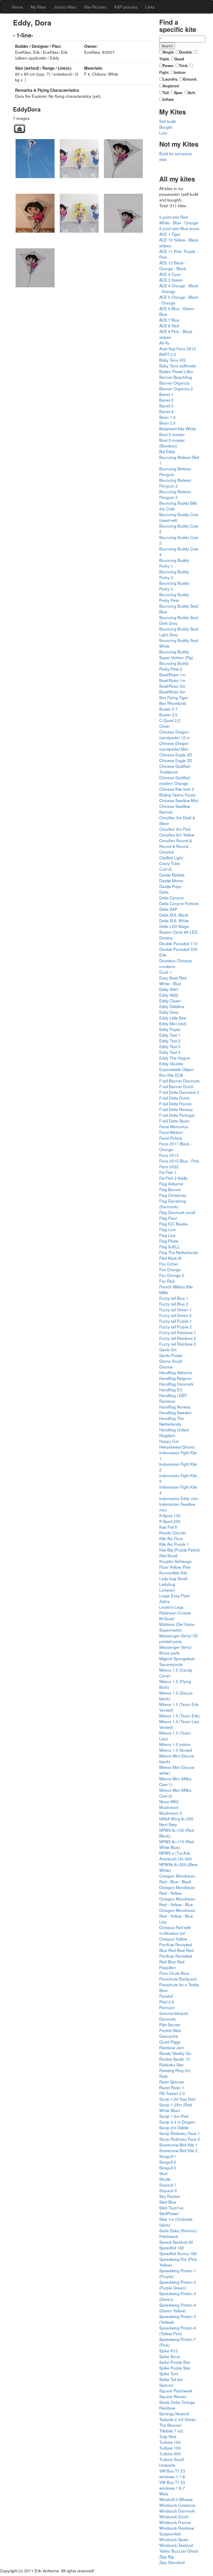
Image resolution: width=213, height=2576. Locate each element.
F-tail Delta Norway (176, 1109)
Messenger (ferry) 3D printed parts (178, 1638)
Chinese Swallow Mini (179, 800)
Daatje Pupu (170, 886)
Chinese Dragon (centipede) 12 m (175, 735)
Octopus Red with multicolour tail (175, 1930)
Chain (165, 726)
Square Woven (173, 2396)
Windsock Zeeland (176, 2545)
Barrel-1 (166, 394)
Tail (166, 93)
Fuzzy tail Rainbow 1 (178, 1332)
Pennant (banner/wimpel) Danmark (174, 2013)
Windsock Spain (174, 2539)
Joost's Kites (65, 7)
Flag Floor (168, 1218)
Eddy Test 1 (170, 1035)
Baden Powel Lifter (176, 371)
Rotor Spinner (172, 2082)
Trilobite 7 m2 (171, 2431)
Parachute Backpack (178, 1979)
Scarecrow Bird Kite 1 (178, 2145)
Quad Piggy (170, 2042)
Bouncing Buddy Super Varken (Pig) (176, 654)
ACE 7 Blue (169, 320)
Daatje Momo (171, 880)
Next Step (168, 1824)
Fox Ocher (169, 1264)
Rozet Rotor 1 (172, 2087)
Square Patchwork (176, 2391)
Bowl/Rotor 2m (172, 686)
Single (168, 52)
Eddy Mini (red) (173, 1023)
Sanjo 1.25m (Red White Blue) (176, 2107)
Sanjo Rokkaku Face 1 (180, 2133)
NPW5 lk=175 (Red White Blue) (177, 1844)
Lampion (167, 1590)
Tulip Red (168, 2436)
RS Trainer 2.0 (172, 2093)
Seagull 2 (168, 2162)
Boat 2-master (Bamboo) (172, 443)
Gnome (166, 1367)
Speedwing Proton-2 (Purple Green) (178, 2285)
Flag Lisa (167, 1235)
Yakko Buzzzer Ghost (179, 2551)
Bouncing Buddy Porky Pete (174, 597)
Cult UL (166, 869)
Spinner (166, 2385)
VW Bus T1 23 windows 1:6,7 (172, 2485)
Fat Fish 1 (168, 1172)
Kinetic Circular (173, 1533)
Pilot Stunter (170, 2025)
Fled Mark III (170, 1258)
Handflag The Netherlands (172, 1421)
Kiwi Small (168, 1555)
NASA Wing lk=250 (176, 1819)
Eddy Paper (170, 1029)
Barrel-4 (166, 411)
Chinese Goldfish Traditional (175, 769)
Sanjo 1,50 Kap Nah (177, 2099)
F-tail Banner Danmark (179, 1081)
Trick (183, 66)
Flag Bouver (170, 1189)
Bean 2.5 (167, 423)
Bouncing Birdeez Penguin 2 (175, 483)
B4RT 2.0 (168, 354)
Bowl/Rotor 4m (172, 692)
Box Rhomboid (173, 703)
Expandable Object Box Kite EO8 (177, 1072)
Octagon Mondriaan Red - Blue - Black (177, 1879)
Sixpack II (168, 2190)
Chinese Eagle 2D (176, 755)
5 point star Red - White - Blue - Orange (179, 220)
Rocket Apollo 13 (175, 2059)
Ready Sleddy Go (175, 2053)
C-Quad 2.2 (170, 720)
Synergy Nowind (174, 2413)
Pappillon (168, 1967)
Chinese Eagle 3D (176, 760)
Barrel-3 (166, 406)
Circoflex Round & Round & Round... (176, 843)
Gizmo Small (171, 1361)
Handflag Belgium (175, 1378)
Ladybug (167, 1584)
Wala (164, 2494)
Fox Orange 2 (172, 1275)
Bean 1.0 (167, 417)
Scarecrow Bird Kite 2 (178, 2150)
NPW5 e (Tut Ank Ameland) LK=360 (176, 1856)
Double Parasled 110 (178, 943)
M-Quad (167, 1618)
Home (17, 7)
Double (186, 52)
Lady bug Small (173, 1578)
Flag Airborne (171, 1184)
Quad (179, 59)
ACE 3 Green (171, 280)
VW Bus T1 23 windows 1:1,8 (172, 2474)
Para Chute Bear (174, 1973)
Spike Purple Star (175, 2362)
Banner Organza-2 (176, 388)
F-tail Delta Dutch (175, 1098)
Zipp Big (167, 2556)
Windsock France (175, 2522)
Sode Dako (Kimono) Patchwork (178, 2233)
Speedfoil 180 (172, 2248)
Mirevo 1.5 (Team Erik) (179, 1716)
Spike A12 (168, 2351)
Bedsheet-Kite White (178, 429)
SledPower (169, 2213)
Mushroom (169, 1807)
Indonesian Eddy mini (179, 1498)
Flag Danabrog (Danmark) (173, 1204)
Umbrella (167, 2465)
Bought (166, 127)
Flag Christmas (173, 1195)
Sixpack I (167, 2185)
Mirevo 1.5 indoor (175, 1744)
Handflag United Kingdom (174, 1432)
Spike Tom (169, 2373)
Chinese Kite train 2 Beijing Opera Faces (177, 792)
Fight (164, 72)
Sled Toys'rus (171, 2208)
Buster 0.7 (168, 709)
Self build (167, 121)
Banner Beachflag (176, 377)
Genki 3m (168, 1349)
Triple (164, 59)
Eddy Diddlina (172, 1006)
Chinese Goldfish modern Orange (175, 780)
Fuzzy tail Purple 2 (176, 1327)
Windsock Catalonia (177, 2505)
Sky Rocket (169, 2196)
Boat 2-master (172, 434)
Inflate (168, 99)
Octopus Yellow (173, 1939)
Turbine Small (171, 2459)
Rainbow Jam (172, 2047)
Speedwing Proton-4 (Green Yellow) (178, 2308)
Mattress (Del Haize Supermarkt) (177, 1627)
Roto (164, 2076)
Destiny (166, 938)
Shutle (165, 2179)
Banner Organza (174, 383)
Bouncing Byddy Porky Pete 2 (174, 666)
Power (168, 66)
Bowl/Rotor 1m (172, 674)
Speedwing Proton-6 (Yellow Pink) (178, 2331)
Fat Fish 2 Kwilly (173, 1178)
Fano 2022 (169, 1166)
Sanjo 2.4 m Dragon (177, 2122)
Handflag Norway (175, 1407)
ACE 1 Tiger (170, 234)
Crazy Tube (170, 863)
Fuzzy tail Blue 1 (174, 1298)
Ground (190, 79)
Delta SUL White (174, 920)
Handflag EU (171, 1390)
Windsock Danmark (177, 2511)
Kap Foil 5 (168, 1527)
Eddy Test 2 (170, 1041)
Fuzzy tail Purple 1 (176, 1321)
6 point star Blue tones (179, 228)
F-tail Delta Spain (174, 1121)
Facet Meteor (171, 1132)
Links (150, 7)
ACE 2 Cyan (170, 274)
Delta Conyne (172, 898)
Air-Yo (164, 343)
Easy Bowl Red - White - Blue (174, 981)
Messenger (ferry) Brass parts (175, 1650)
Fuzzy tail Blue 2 (174, 1304)
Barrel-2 (166, 400)
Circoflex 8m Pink (175, 829)
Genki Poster (171, 1355)
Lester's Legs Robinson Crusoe (175, 1610)
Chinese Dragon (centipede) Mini (174, 746)
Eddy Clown (170, 1001)
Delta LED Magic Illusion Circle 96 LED (178, 929)
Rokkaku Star (171, 2065)
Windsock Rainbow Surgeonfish (177, 2531)
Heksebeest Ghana (177, 1447)
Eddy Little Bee (173, 1018)
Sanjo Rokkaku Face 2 (180, 2139)
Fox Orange (170, 1269)
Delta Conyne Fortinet (179, 903)
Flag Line (168, 1229)
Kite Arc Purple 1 (174, 1544)
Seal (163, 2173)
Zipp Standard (172, 2562)
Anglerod (171, 86)
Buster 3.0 (168, 715)
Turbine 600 (170, 2454)
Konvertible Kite (173, 1573)
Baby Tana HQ (172, 360)
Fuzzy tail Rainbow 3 (178, 1344)
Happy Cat (169, 1441)
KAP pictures (126, 7)
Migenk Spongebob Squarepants (177, 1661)
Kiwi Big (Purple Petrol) (179, 1550)
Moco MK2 (169, 1801)
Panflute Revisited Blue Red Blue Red (176, 1947)
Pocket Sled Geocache (170, 2033)
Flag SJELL (170, 1247)
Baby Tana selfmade (178, 366)
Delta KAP (168, 909)
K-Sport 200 (170, 1521)
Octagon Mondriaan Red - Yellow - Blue (177, 1902)
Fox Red (167, 1281)
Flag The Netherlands (179, 1252)
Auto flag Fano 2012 (178, 348)
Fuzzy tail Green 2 (175, 1315)
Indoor (180, 72)
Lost (163, 133)
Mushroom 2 (171, 1813)
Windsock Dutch (174, 2516)
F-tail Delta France (175, 1104)
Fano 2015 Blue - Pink (179, 1161)
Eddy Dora (169, 1012)
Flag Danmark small (177, 1212)
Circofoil (166, 852)
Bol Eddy (167, 451)
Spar (178, 93)
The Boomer (170, 2425)
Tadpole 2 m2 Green (178, 2419)
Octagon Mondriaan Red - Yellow (177, 1890)
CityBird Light (171, 858)
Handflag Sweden (175, 1412)
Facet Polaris (171, 1138)
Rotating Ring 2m (175, 2070)
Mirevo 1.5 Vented (176, 1750)
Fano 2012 (169, 1155)
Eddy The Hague (175, 1058)
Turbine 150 (170, 2448)
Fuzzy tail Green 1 (175, 1309)
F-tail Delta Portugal (177, 1115)
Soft (191, 93)
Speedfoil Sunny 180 (178, 2253)
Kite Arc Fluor (171, 1538)
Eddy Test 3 (170, 1046)
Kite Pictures (95, 7)
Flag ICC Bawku (174, 1224)
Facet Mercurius (174, 1126)
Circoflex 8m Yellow (177, 835)
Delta (164, 892)
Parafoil (166, 1996)
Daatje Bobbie (172, 875)
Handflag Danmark (176, 1384)
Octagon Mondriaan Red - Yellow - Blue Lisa (177, 1916)
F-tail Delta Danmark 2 (179, 1092)
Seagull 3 (168, 2168)
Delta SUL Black (174, 915)
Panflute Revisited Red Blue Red (176, 1959)
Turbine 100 (170, 2442)
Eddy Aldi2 (169, 995)
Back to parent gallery (19, 129)
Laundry (170, 79)
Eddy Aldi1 (169, 989)
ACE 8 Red (169, 326)
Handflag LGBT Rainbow (173, 1398)
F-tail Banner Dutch (177, 1086)
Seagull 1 (168, 2156)
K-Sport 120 (170, 1515)
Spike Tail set (171, 2379)
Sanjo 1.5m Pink (174, 2116)
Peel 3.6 (167, 2002)
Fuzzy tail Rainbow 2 (178, 1338)
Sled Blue (168, 2202)
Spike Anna (170, 2356)
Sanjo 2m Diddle (174, 2127)
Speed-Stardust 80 (176, 2242)
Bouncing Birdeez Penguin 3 (175, 494)
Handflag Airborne (176, 1372)
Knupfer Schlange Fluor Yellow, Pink (175, 1564)
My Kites (38, 7)
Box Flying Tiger (174, 697)
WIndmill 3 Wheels (176, 2499)
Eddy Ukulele (171, 1063)
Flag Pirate (169, 1241)
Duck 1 (166, 972)
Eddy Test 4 (170, 1052)
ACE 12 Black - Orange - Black (173, 265)
